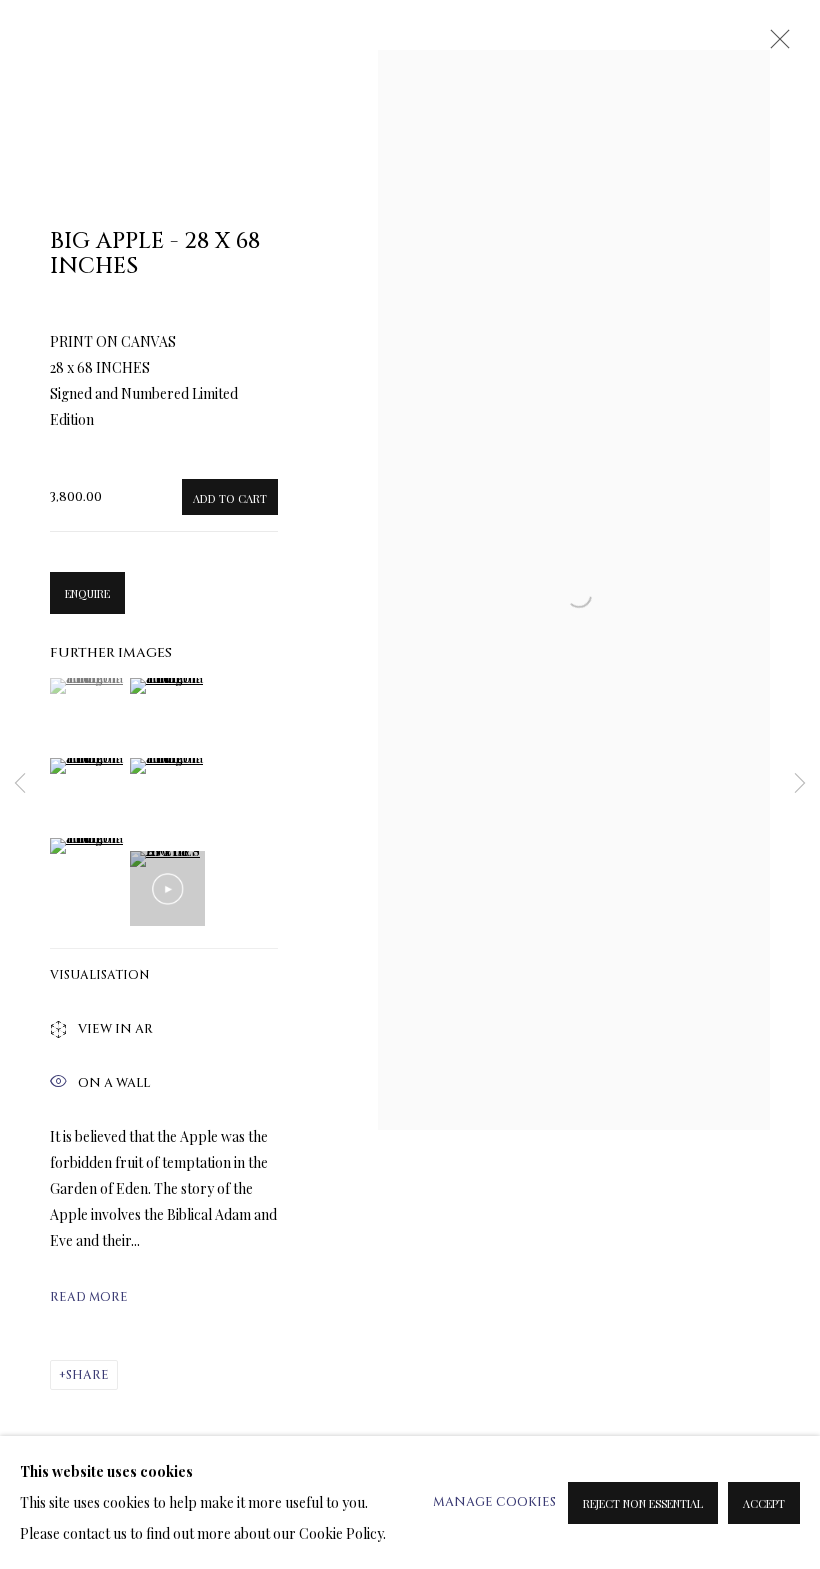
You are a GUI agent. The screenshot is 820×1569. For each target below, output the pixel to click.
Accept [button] (764, 1503)
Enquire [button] (87, 593)
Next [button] (800, 784)
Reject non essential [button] (643, 1503)
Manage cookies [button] (494, 1502)
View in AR (115, 1030)
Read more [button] (89, 1297)
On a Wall (114, 1082)
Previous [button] (20, 784)
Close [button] (775, 45)
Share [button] (87, 1375)
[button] (87, 686)
